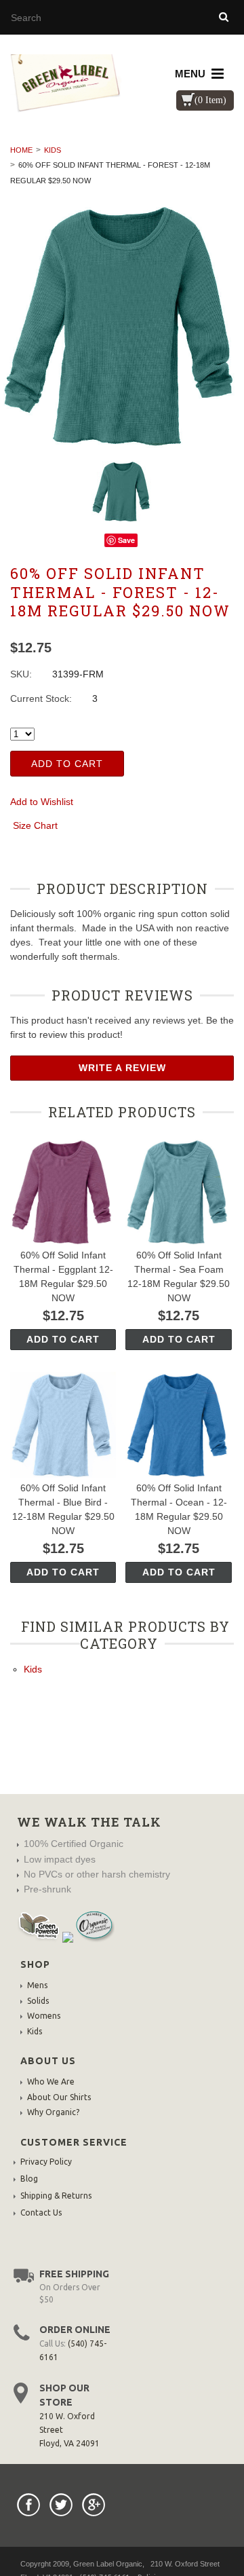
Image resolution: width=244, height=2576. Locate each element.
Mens (37, 1985)
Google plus (94, 2505)
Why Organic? (53, 2112)
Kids (53, 150)
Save (126, 540)
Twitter (61, 2505)
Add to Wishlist (42, 802)
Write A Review (122, 1068)
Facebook (28, 2505)
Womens (44, 2016)
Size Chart (35, 825)
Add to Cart (67, 764)
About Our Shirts (59, 2097)
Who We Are (51, 2082)
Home (21, 150)
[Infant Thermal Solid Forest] (122, 326)
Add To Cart (63, 1339)
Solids (38, 2001)
